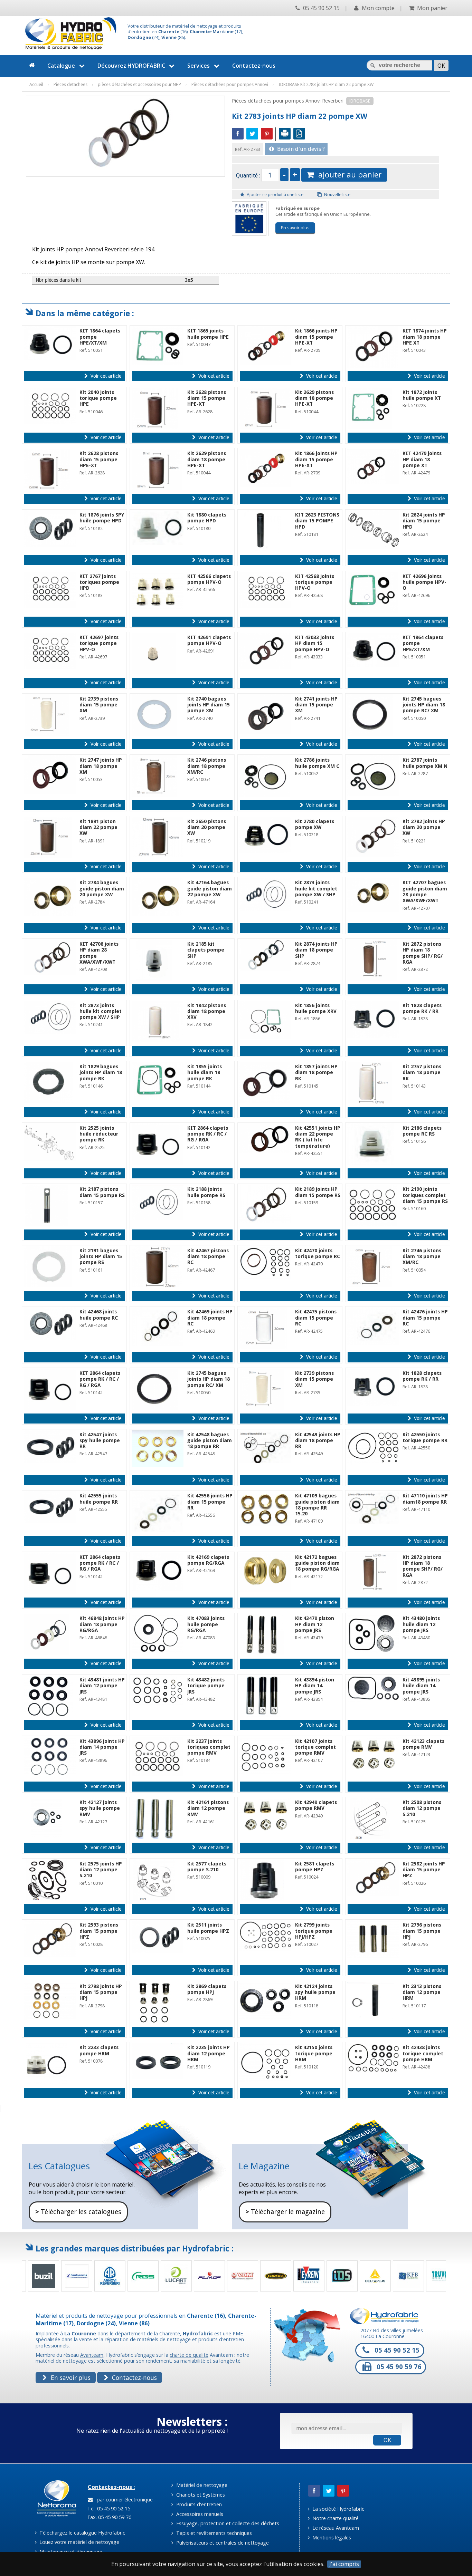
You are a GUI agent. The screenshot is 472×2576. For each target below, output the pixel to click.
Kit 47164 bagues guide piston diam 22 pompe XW (210, 889)
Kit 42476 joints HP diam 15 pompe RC (425, 1318)
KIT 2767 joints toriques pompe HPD (99, 582)
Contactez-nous (254, 66)
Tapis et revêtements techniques (213, 2533)
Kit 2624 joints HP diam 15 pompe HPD (424, 521)
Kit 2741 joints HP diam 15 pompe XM (316, 705)
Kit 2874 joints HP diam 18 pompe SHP (316, 950)
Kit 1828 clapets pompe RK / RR (422, 1008)
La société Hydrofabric (338, 2509)
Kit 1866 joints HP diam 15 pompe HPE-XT (316, 337)
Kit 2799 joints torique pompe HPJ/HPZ (314, 1931)
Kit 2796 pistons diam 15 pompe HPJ (422, 1931)
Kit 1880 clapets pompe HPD (207, 518)
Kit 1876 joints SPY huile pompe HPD (102, 518)
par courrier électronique (123, 2500)
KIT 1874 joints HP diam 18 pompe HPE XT (425, 337)
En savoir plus (295, 228)
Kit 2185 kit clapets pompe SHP (206, 950)
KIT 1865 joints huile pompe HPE (208, 334)
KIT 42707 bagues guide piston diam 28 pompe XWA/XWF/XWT (425, 891)
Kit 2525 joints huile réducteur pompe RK (99, 1134)
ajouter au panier (348, 175)
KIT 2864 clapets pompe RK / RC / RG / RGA (208, 1134)
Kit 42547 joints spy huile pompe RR (100, 1441)
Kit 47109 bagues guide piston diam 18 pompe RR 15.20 (317, 1505)
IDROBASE (360, 101)
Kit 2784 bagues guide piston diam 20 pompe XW (102, 889)
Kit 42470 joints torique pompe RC (318, 1253)
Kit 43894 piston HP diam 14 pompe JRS (315, 1686)
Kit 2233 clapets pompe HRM (99, 2050)
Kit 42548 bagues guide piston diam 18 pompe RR (210, 1441)
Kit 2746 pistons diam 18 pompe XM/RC (207, 766)
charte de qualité (189, 2355)
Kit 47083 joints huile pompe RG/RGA (206, 1624)
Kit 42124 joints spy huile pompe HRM (315, 1992)
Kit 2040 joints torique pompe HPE (98, 398)
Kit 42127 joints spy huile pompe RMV (100, 1808)
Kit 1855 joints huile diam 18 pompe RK (205, 1073)
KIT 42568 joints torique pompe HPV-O (315, 582)
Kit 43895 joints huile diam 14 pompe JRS (421, 1686)
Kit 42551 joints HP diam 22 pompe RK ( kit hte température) (318, 1137)
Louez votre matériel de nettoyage (79, 2542)
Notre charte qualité (335, 2518)
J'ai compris (344, 2564)
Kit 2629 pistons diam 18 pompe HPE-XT (314, 398)
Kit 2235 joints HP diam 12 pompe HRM (209, 2053)
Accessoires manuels (199, 2514)
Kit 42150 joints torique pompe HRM (314, 2053)
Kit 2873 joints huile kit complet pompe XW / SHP (316, 889)
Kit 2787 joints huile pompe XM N (425, 763)
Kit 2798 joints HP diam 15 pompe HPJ (101, 1992)
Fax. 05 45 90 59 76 (109, 2517)
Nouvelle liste (337, 195)
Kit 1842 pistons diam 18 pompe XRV (207, 1011)
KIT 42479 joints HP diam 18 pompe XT (422, 459)
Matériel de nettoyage (201, 2485)
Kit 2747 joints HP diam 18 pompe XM (101, 766)
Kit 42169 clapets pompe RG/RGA (208, 1560)
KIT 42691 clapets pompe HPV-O (209, 640)
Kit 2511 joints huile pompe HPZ (208, 1928)
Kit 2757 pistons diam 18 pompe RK (422, 1073)
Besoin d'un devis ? (300, 149)
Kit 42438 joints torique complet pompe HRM (423, 2053)
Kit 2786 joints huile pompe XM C (317, 763)
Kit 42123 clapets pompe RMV (423, 1744)
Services (199, 66)
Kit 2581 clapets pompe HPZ (315, 1867)
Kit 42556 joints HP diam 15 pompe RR (210, 1502)
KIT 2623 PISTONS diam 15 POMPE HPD (317, 521)
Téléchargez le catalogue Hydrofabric (82, 2533)
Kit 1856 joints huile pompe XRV (316, 1008)
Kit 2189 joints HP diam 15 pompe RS (318, 1192)
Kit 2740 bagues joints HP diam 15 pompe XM (209, 705)
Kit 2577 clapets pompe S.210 (207, 1867)
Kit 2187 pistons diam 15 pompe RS (102, 1192)
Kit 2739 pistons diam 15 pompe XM (99, 705)
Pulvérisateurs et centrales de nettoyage (222, 2543)
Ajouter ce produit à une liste (275, 195)
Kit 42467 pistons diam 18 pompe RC (208, 1257)
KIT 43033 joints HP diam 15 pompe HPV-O (315, 643)
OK (387, 2440)
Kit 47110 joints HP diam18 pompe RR (425, 1499)
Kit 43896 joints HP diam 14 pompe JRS (102, 1747)
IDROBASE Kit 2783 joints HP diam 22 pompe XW (326, 84)
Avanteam (92, 2355)
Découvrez (131, 66)
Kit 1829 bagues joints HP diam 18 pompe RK (101, 1073)
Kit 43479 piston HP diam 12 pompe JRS (315, 1624)
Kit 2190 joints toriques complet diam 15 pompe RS (425, 1195)
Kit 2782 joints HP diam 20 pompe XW (424, 827)
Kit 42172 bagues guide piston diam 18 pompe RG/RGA (317, 1563)
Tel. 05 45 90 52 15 (108, 2509)
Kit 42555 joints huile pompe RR (99, 1499)
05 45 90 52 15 (321, 8)
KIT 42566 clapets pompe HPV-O (209, 579)
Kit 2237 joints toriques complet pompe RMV (209, 1747)
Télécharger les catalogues (78, 2212)
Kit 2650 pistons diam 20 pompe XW (207, 827)
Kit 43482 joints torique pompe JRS (206, 1686)
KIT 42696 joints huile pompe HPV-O (424, 582)
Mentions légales (331, 2538)
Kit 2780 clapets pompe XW (315, 824)
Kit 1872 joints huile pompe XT (422, 395)
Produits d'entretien (198, 2504)
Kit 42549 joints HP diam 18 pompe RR (318, 1441)
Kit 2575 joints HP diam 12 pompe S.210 (101, 1870)
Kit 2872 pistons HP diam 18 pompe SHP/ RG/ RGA (423, 953)
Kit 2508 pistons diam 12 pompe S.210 (422, 1808)
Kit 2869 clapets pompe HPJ (207, 1989)
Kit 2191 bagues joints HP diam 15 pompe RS (101, 1257)
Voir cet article (105, 376)
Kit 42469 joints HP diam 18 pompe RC (210, 1318)
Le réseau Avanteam (335, 2528)
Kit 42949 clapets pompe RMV (316, 1805)
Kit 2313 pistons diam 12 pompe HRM (422, 1992)
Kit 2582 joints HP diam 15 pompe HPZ (424, 1870)
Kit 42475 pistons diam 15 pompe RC (316, 1318)
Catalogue (61, 66)
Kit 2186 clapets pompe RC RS (422, 1131)
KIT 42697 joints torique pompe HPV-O (99, 643)
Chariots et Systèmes (200, 2495)
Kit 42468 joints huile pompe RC (99, 1315)
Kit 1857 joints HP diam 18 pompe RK (316, 1073)
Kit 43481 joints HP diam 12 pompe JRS (102, 1686)
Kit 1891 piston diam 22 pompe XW (98, 827)
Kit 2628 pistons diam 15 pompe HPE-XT (207, 398)
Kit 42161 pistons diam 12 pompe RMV (208, 1808)
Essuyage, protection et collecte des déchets (227, 2523)
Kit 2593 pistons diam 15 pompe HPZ (99, 1931)
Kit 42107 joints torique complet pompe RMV (315, 1747)
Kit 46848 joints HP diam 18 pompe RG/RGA (102, 1624)
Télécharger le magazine (285, 2212)
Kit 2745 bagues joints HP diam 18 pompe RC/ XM (424, 705)
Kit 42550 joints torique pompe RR (425, 1437)
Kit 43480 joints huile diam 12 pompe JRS (421, 1624)
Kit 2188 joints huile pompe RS (206, 1192)
